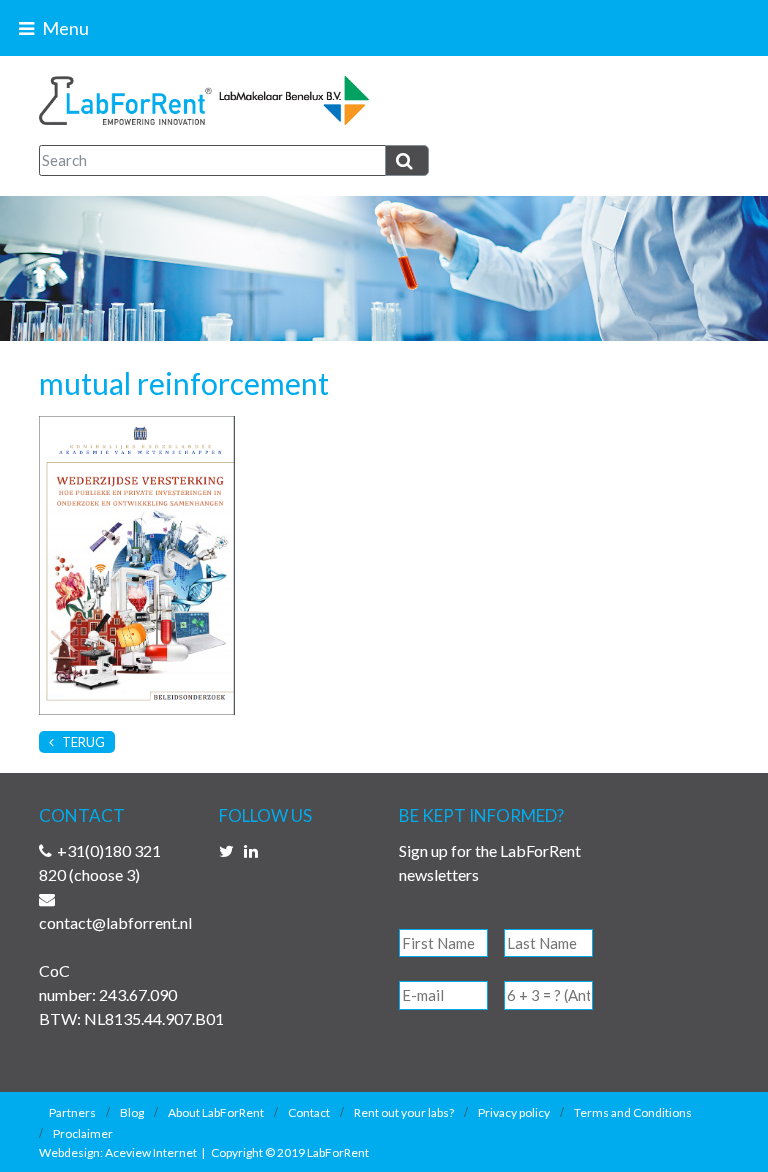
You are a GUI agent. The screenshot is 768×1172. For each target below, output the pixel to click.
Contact (309, 1112)
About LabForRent (216, 1112)
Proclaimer (83, 1133)
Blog (132, 1112)
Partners (72, 1112)
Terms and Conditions (633, 1112)
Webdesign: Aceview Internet (118, 1152)
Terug (82, 742)
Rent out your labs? (404, 1112)
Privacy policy (514, 1112)
